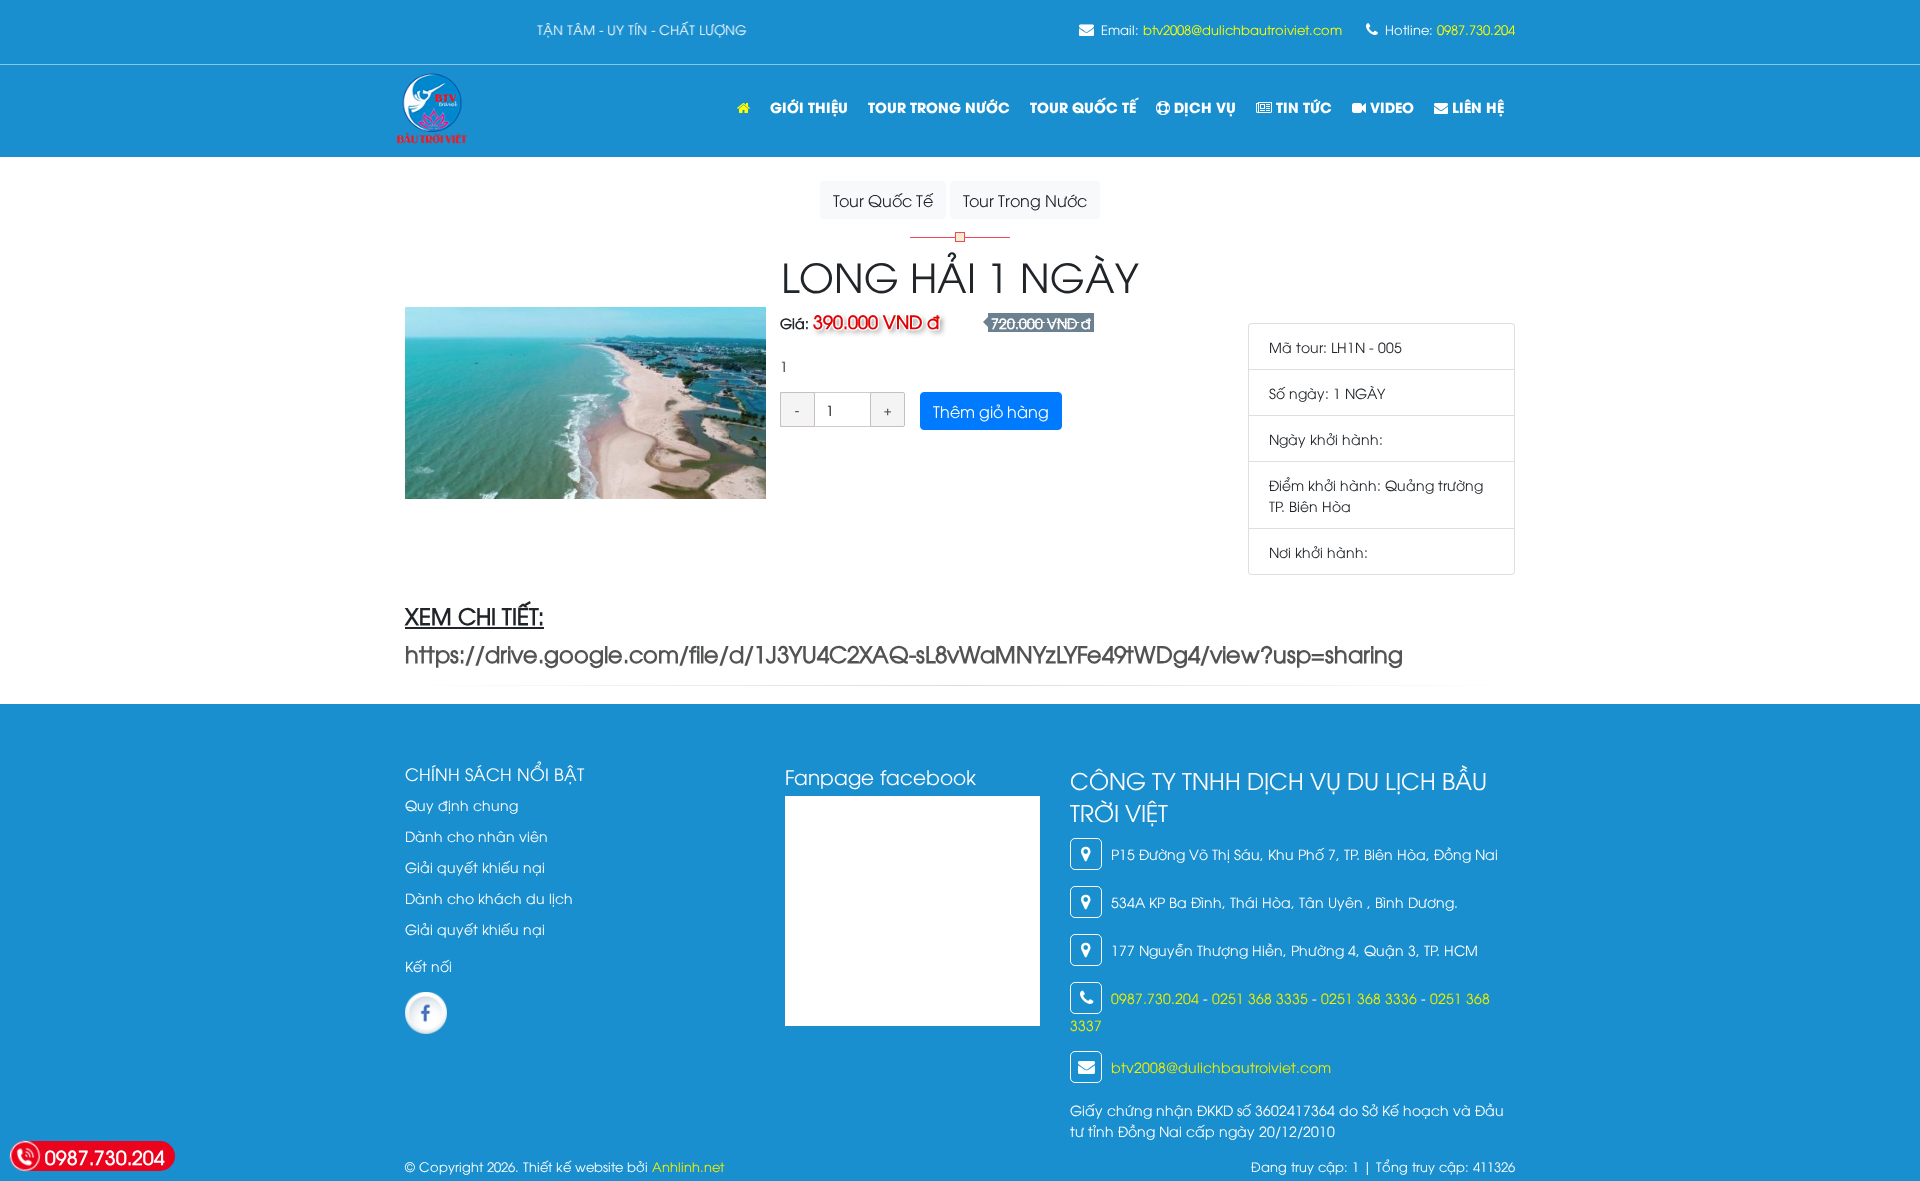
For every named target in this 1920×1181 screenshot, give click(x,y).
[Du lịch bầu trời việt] (432, 111)
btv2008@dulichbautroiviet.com (1242, 29)
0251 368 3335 (1260, 997)
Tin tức (1302, 106)
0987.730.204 (1476, 29)
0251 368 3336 (1369, 997)
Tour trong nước (939, 106)
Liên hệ (1476, 106)
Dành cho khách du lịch (489, 897)
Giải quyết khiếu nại (475, 866)
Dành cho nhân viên (476, 835)
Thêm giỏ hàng (991, 411)
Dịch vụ (1203, 106)
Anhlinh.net (688, 1166)
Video (1390, 106)
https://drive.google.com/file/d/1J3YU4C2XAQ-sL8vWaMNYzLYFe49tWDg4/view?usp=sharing (904, 652)
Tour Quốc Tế (883, 200)
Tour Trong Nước (1025, 200)
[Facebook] (426, 1010)
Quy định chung (461, 804)
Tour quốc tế (1083, 106)
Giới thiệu (809, 106)
